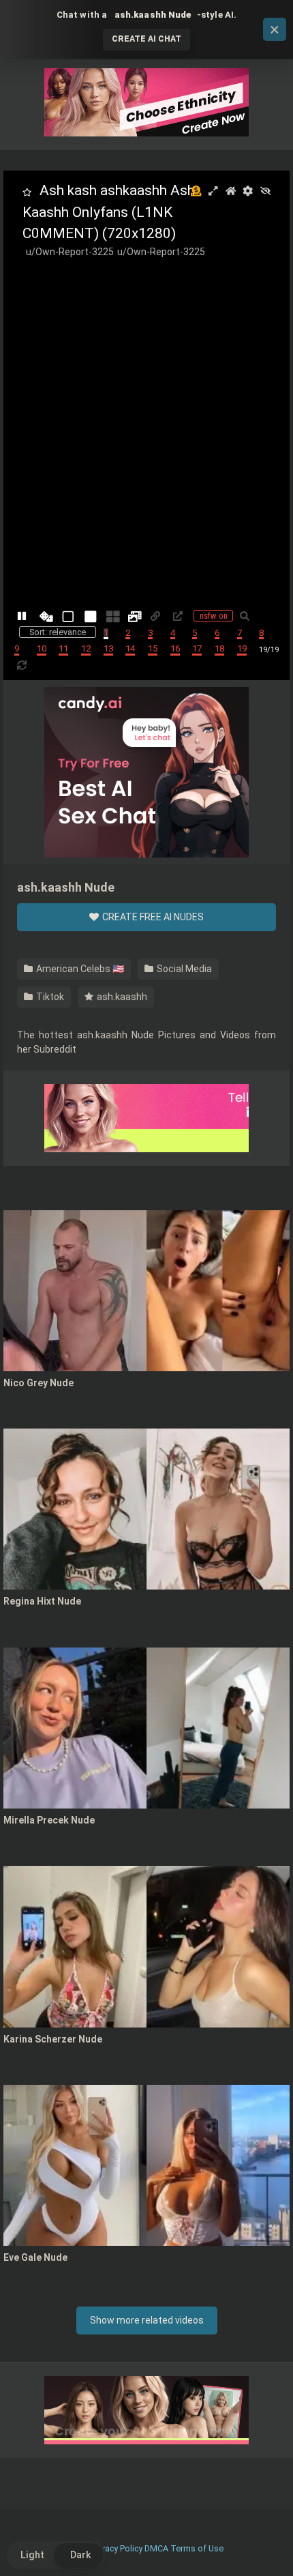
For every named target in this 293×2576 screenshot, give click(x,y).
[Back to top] (268, 2548)
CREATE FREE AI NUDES (152, 917)
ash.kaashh (121, 997)
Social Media (183, 969)
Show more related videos (147, 2320)
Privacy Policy (117, 2548)
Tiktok (49, 997)
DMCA (156, 2548)
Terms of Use (197, 2548)
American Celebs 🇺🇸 (79, 969)
